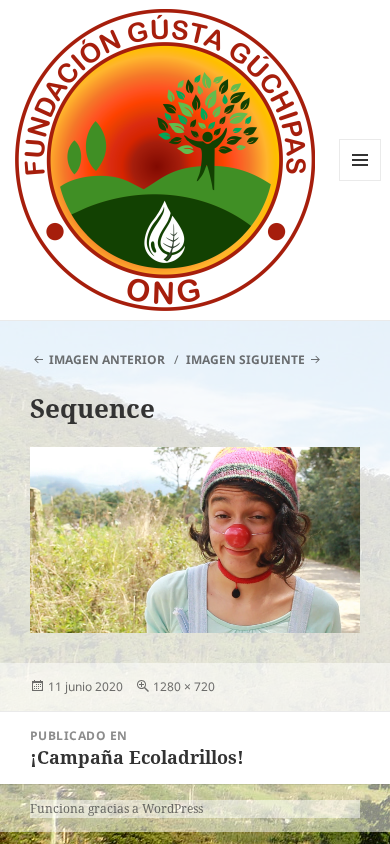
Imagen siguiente (245, 359)
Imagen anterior (107, 359)
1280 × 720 (184, 686)
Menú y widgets (360, 180)
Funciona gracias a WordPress (116, 808)
